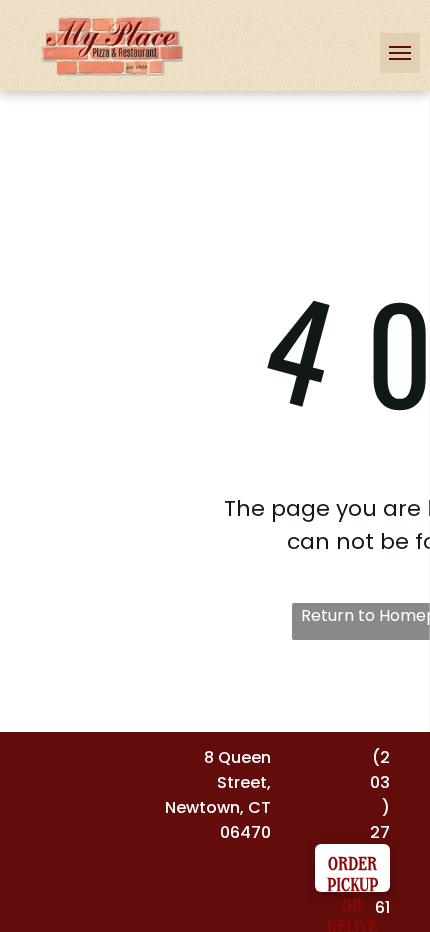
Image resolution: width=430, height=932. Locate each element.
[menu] (400, 53)
